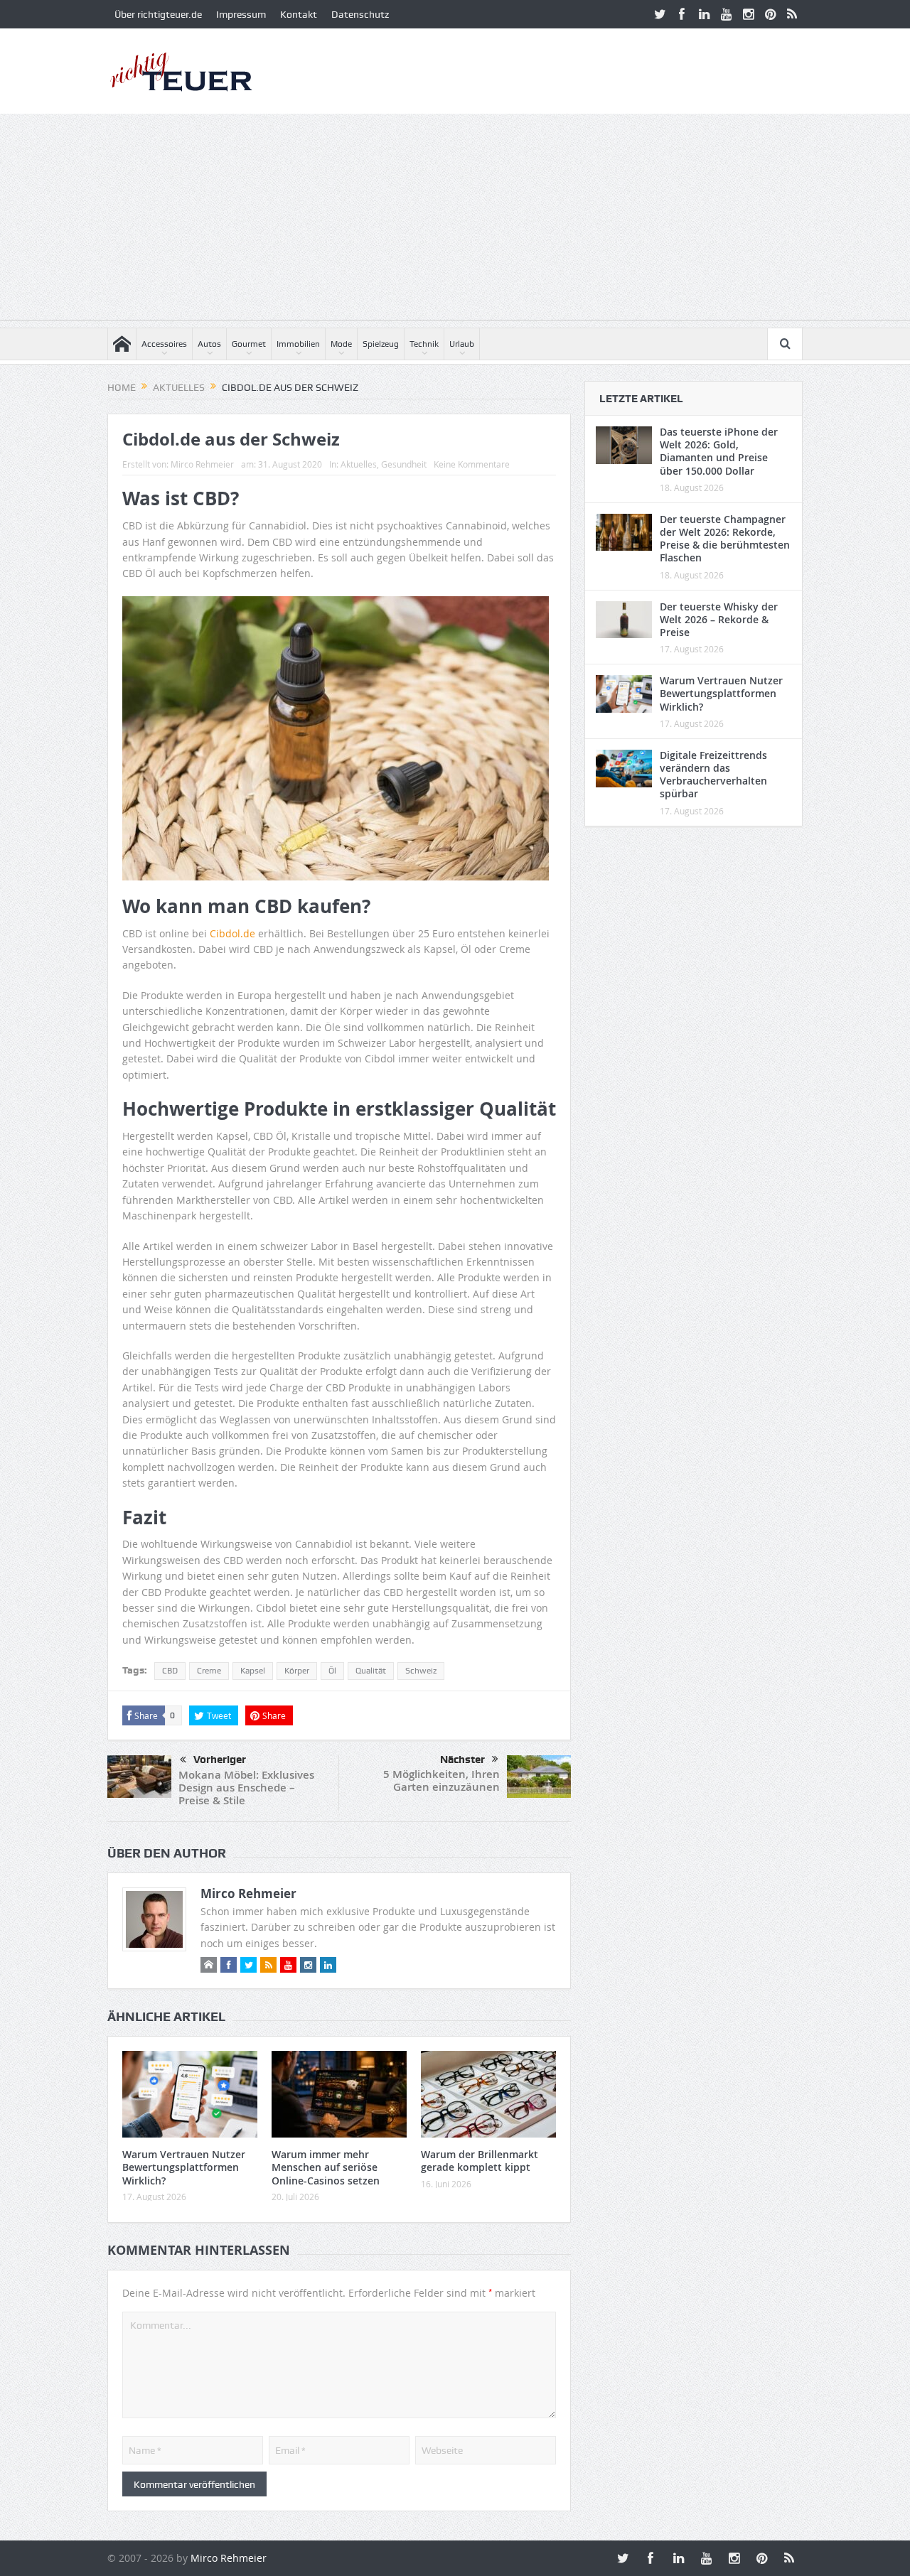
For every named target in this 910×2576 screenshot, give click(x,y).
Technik (424, 344)
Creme (209, 1671)
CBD (170, 1671)
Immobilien (298, 344)
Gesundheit (404, 464)
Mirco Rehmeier (202, 464)
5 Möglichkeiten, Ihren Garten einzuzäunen (441, 1780)
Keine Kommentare (472, 464)
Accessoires (164, 344)
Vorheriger (220, 1759)
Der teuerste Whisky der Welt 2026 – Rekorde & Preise (719, 619)
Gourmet (249, 344)
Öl (332, 1671)
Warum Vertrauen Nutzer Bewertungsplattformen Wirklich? (184, 2167)
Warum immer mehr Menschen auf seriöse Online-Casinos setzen (326, 2167)
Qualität (371, 1671)
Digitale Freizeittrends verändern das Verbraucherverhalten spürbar (713, 775)
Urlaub (462, 344)
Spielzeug (381, 344)
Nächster (462, 1759)
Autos (209, 344)
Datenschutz (360, 14)
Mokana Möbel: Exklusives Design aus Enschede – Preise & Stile (246, 1788)
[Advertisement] (455, 220)
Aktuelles (359, 464)
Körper (297, 1671)
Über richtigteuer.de (158, 14)
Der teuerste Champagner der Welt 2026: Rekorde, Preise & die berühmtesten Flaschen (725, 539)
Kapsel (253, 1671)
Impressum (241, 14)
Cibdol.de (232, 933)
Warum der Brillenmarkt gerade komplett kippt (480, 2161)
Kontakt (299, 14)
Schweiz (421, 1671)
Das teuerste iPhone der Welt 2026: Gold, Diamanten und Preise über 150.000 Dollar (719, 451)
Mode (341, 344)
